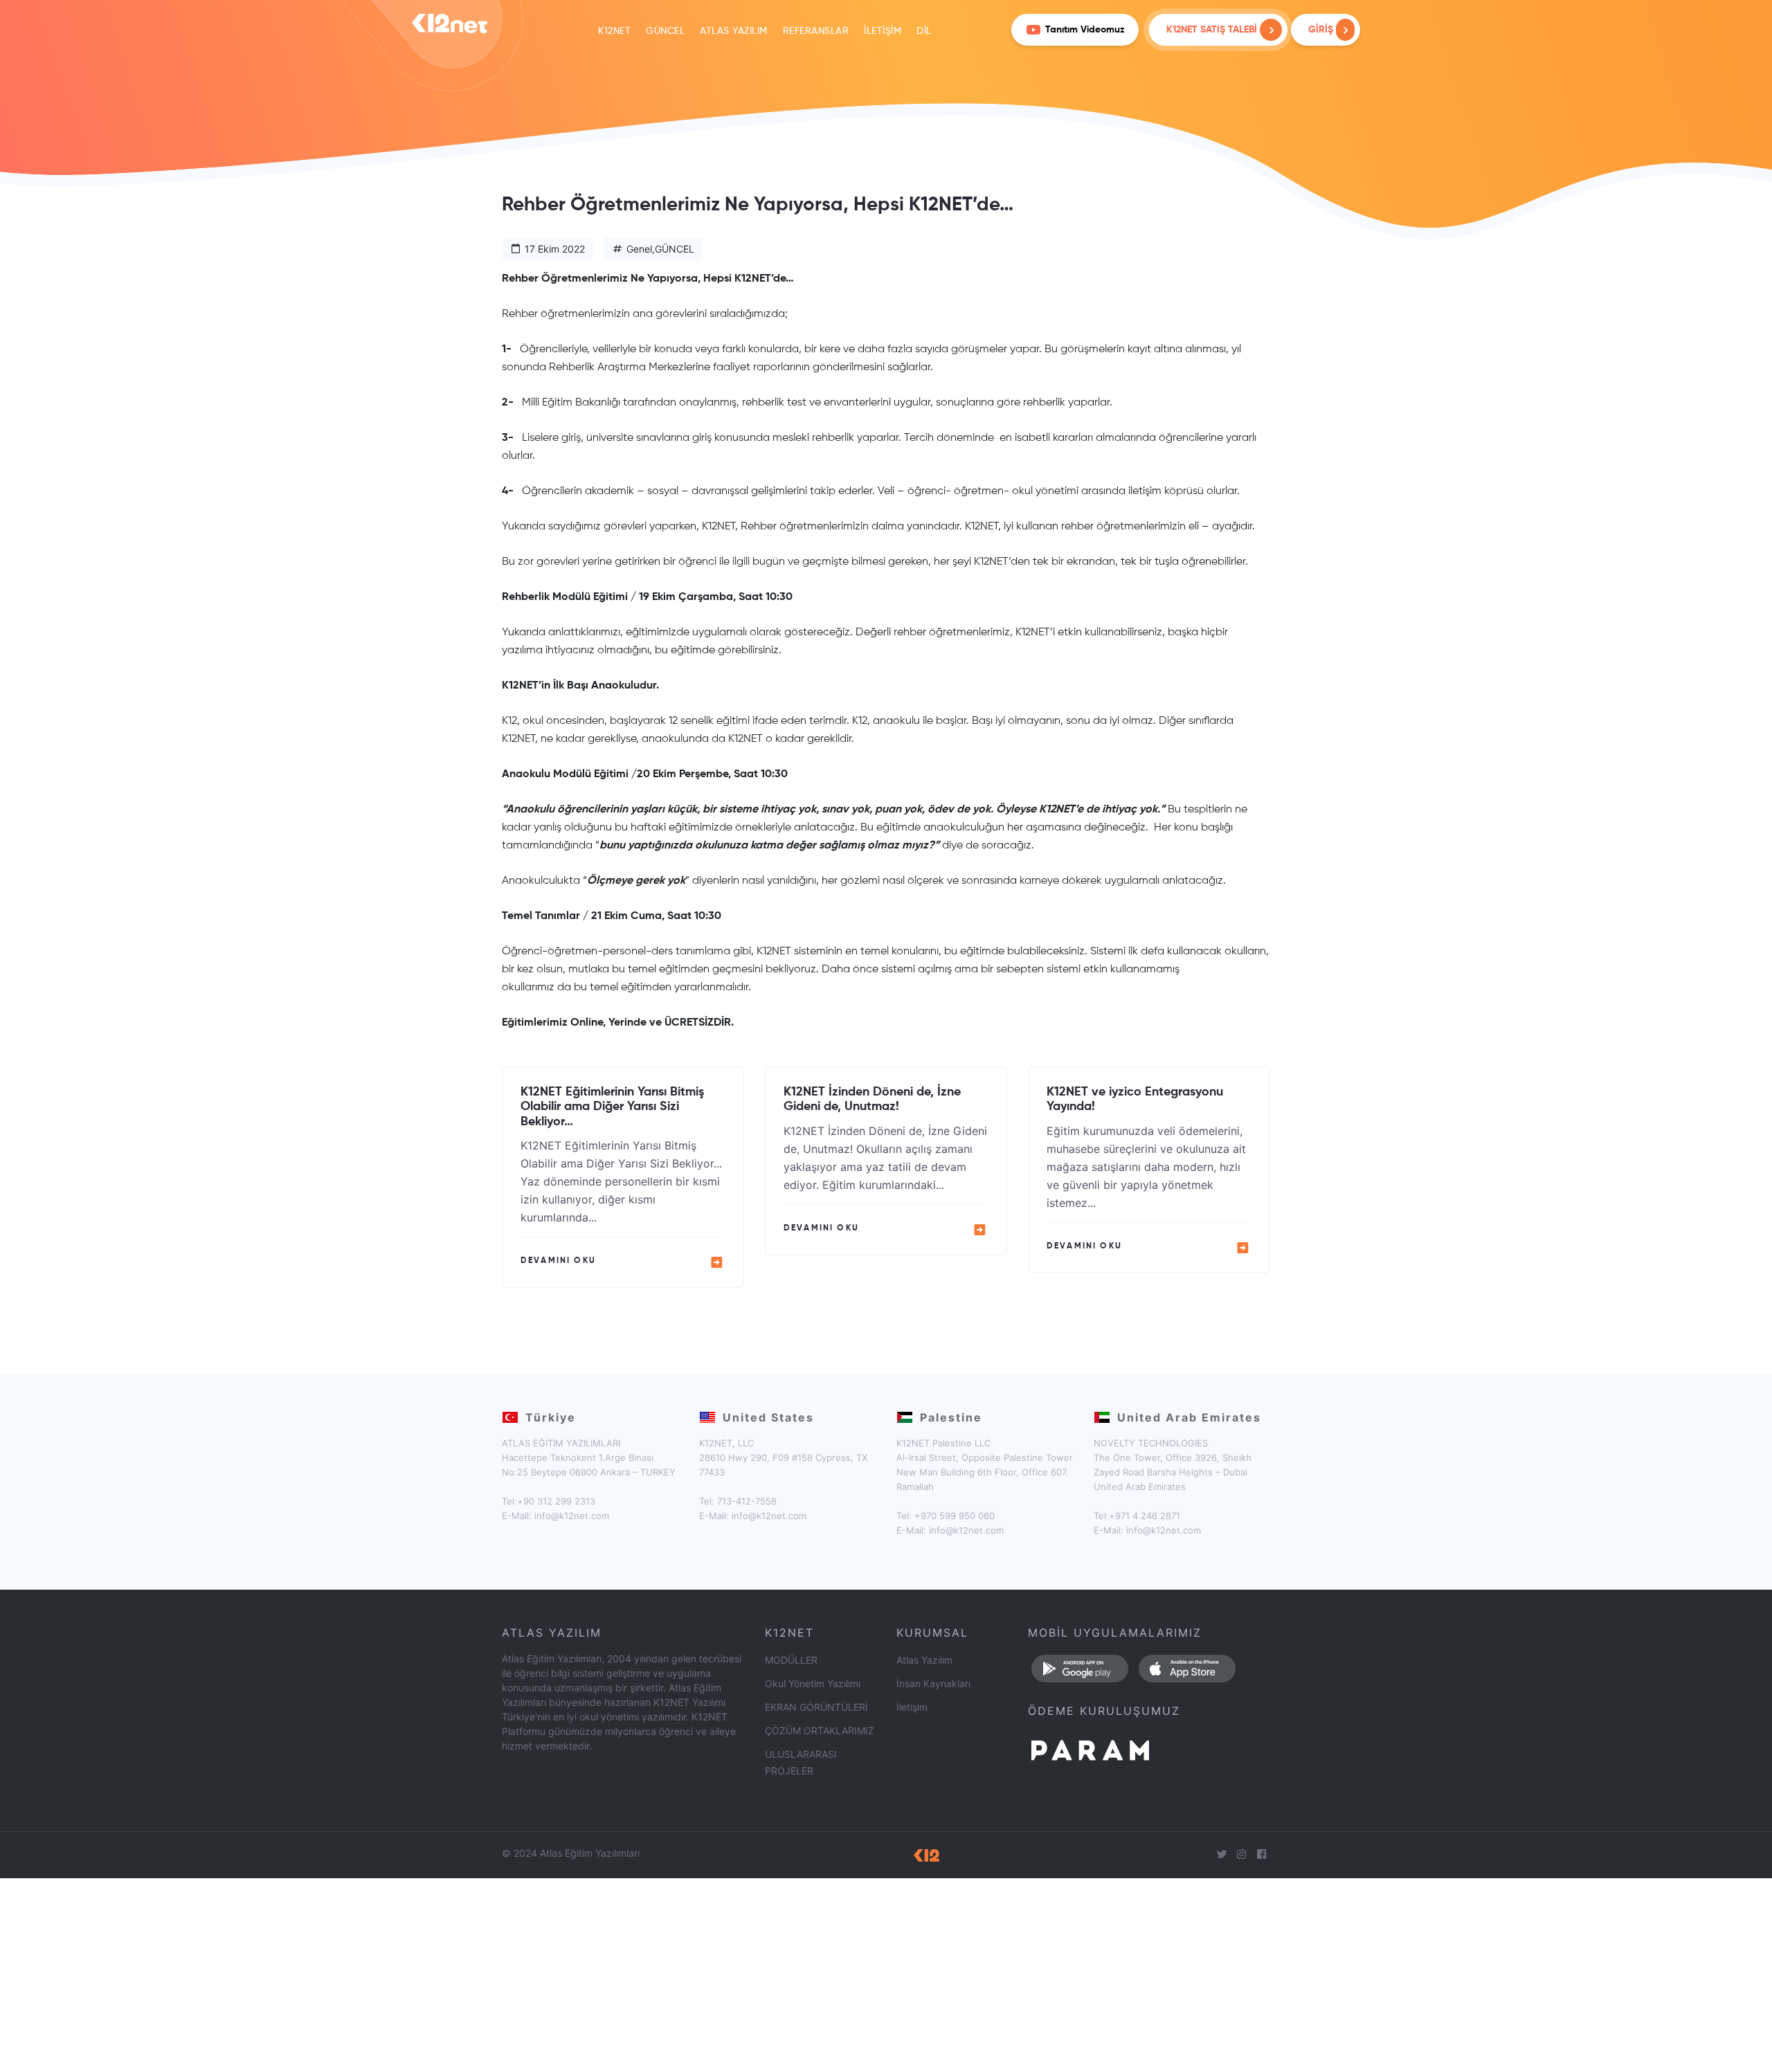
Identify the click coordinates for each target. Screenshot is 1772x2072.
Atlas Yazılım (924, 1660)
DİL (924, 31)
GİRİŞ (1322, 30)
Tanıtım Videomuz (1085, 30)
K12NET (614, 31)
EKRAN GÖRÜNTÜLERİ (816, 1707)
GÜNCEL (665, 31)
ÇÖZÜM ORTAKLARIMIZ (820, 1730)
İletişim (912, 1707)
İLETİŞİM (883, 31)
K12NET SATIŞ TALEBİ (1212, 30)
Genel (639, 249)
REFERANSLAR (816, 31)
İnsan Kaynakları (933, 1683)
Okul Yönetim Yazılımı (813, 1683)
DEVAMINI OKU (558, 1261)
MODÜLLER (791, 1660)
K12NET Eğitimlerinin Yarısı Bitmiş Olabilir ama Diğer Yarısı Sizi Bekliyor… (612, 1107)
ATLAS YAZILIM (734, 31)
